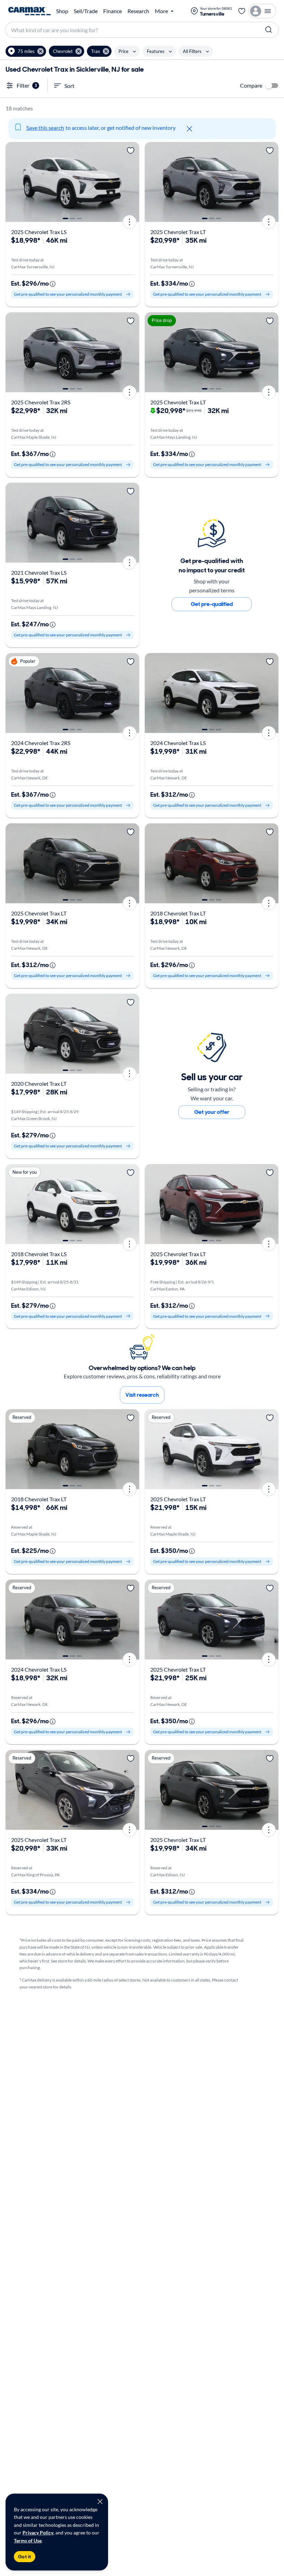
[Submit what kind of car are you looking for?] (269, 30)
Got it (25, 2557)
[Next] (132, 182)
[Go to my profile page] (262, 11)
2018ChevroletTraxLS (39, 1254)
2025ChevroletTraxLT (178, 232)
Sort (69, 86)
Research (138, 11)
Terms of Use (28, 2541)
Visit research (142, 1395)
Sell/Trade (86, 11)
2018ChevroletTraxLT (178, 913)
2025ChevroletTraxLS (39, 232)
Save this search (45, 128)
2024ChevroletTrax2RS (41, 743)
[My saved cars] (242, 11)
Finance (113, 11)
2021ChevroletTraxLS (39, 573)
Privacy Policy (38, 2533)
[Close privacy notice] (100, 2502)
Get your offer (212, 1112)
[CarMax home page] (29, 11)
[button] (26, 51)
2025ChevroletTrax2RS (41, 402)
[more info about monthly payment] (53, 284)
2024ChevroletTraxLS (178, 743)
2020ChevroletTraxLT (39, 1084)
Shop (62, 11)
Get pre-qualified (212, 604)
